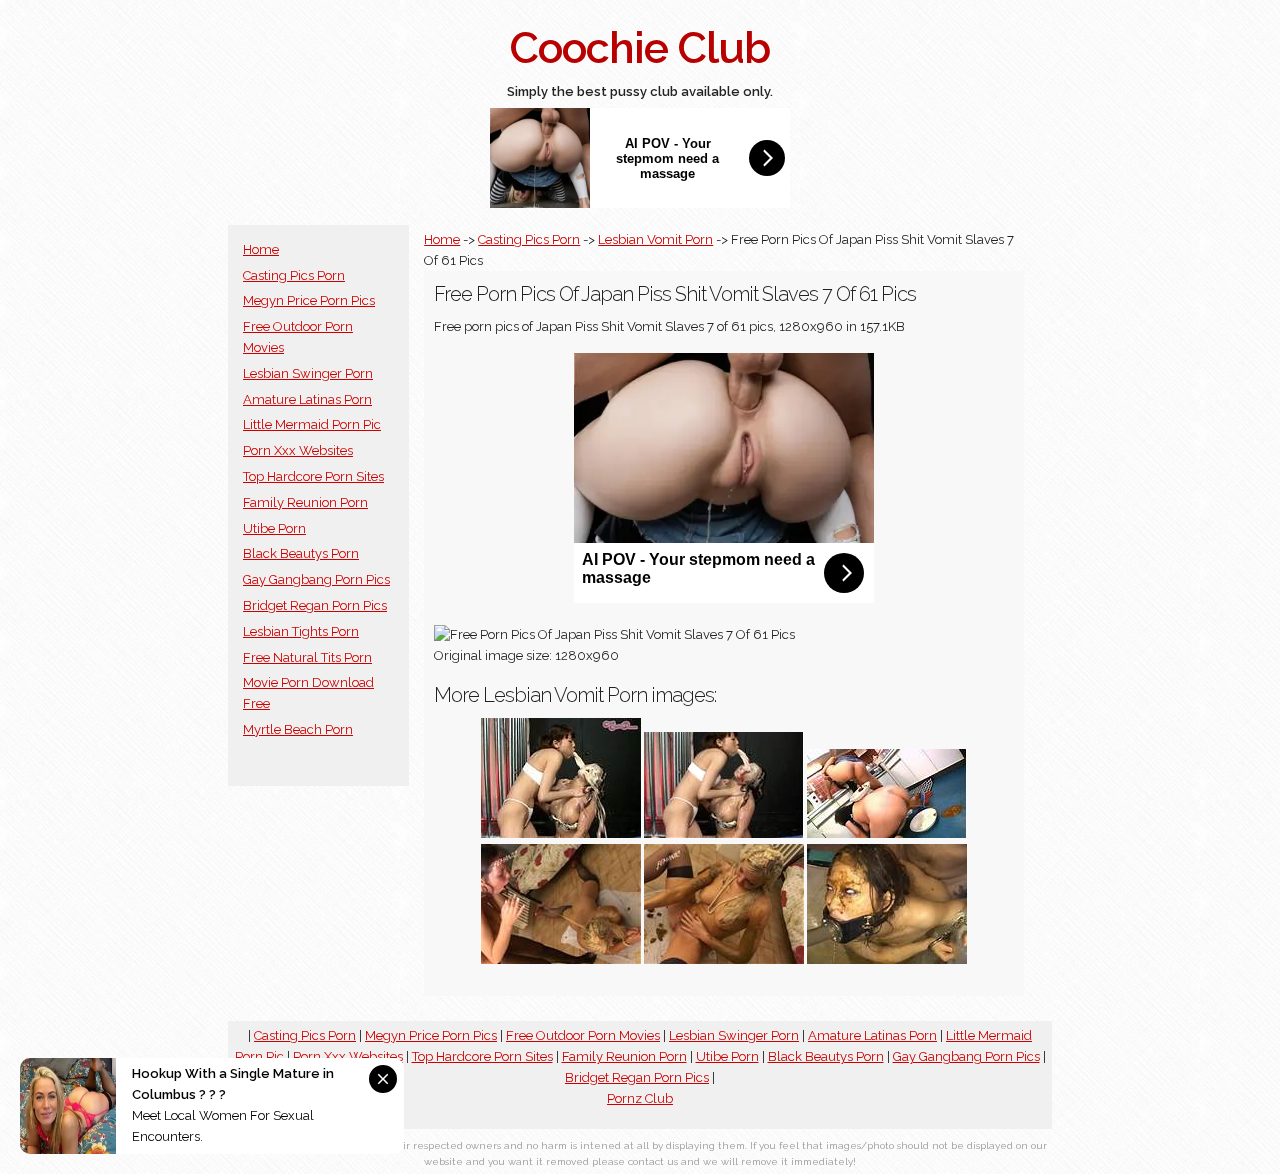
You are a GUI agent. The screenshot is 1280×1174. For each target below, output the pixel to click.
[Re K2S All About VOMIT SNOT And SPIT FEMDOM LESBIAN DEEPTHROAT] (561, 833)
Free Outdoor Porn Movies (583, 1035)
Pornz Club (640, 1098)
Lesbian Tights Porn (301, 631)
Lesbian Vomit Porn (655, 239)
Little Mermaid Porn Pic (312, 424)
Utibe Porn (274, 528)
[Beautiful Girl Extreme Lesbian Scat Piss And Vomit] (561, 959)
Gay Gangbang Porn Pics (316, 579)
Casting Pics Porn (294, 275)
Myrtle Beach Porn (298, 729)
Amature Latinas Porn (307, 399)
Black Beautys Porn (301, 553)
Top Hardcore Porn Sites (313, 476)
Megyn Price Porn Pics (309, 300)
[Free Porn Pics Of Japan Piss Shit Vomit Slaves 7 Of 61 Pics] (887, 959)
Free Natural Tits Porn (307, 657)
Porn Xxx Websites (298, 450)
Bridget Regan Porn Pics (315, 605)
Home (261, 249)
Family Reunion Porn (305, 502)
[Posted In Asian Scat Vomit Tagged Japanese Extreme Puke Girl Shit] (887, 833)
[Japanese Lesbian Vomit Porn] (724, 833)
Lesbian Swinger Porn (308, 373)
